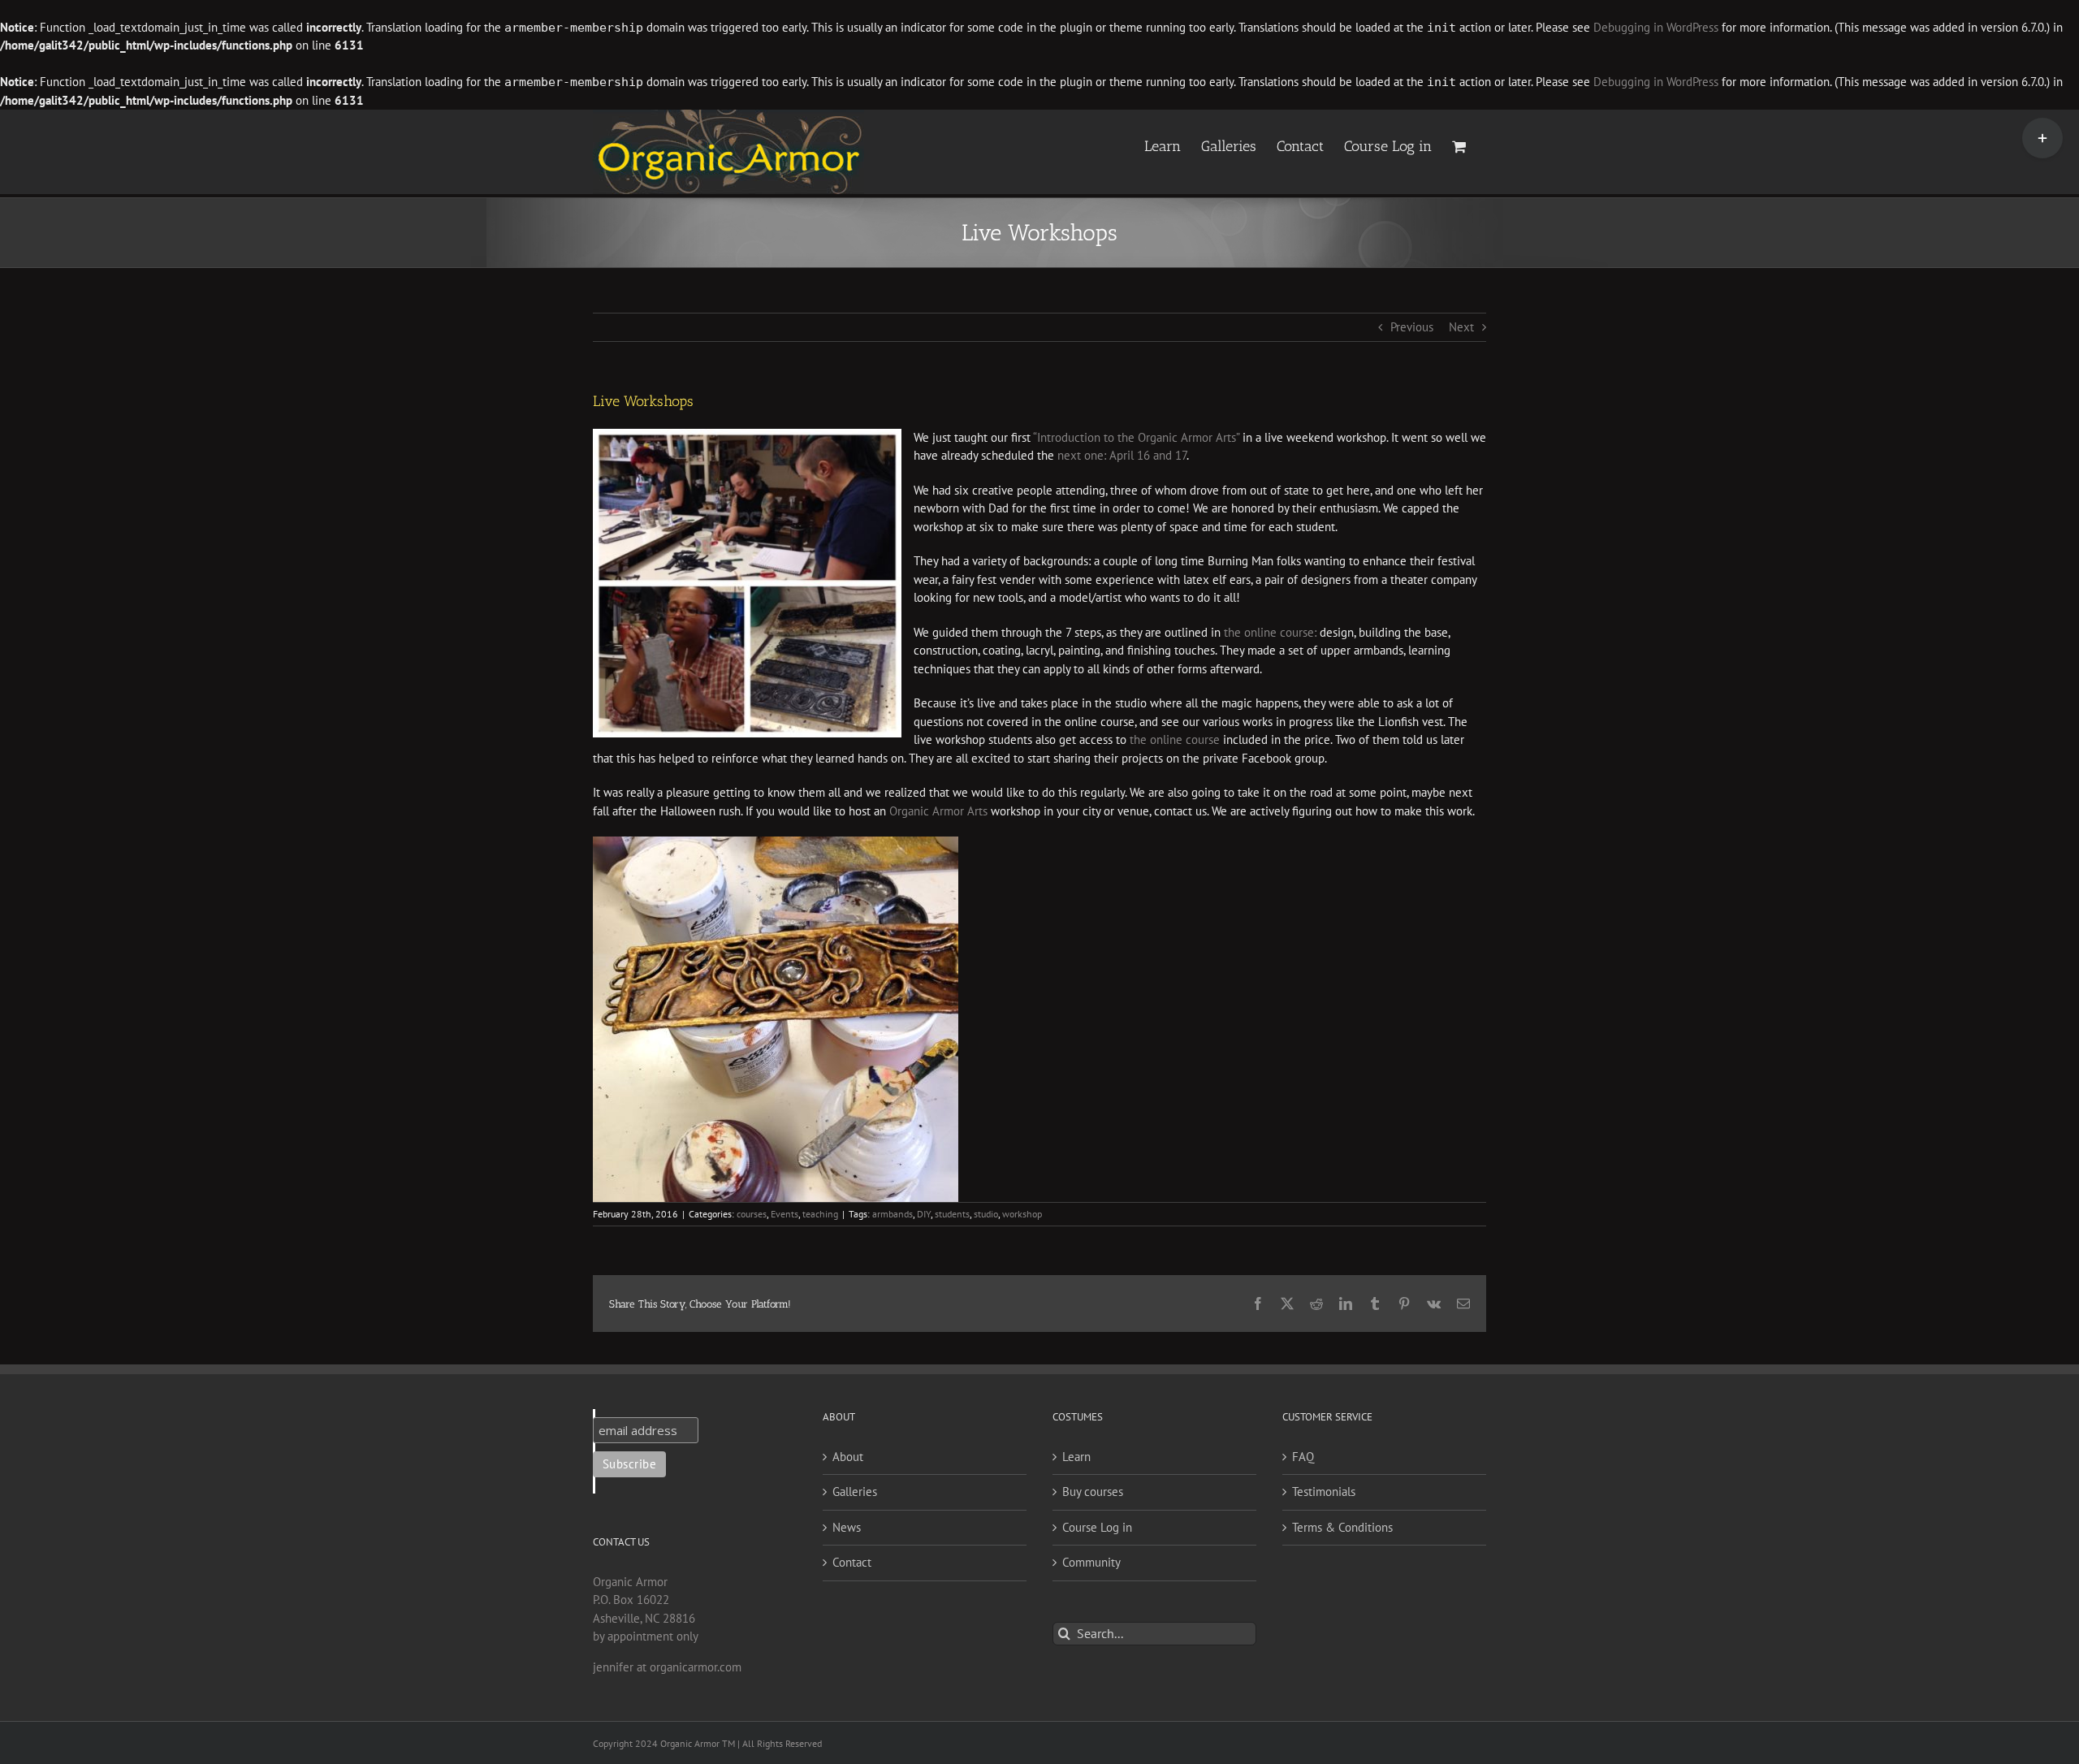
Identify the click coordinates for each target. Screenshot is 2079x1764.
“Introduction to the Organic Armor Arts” (1136, 437)
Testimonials (1324, 1492)
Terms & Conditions (1342, 1527)
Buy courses (1093, 1492)
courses (752, 1214)
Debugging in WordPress (1656, 27)
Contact (852, 1562)
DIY (924, 1214)
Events (784, 1214)
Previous (1412, 327)
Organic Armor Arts (938, 811)
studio (986, 1214)
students (952, 1214)
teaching (820, 1214)
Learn (1076, 1457)
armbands (893, 1214)
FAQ (1303, 1457)
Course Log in (1097, 1527)
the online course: (1270, 632)
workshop (1022, 1214)
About (848, 1457)
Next (1461, 327)
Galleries (855, 1492)
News (847, 1527)
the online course (1175, 739)
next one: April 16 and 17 (1122, 455)
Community (1091, 1562)
